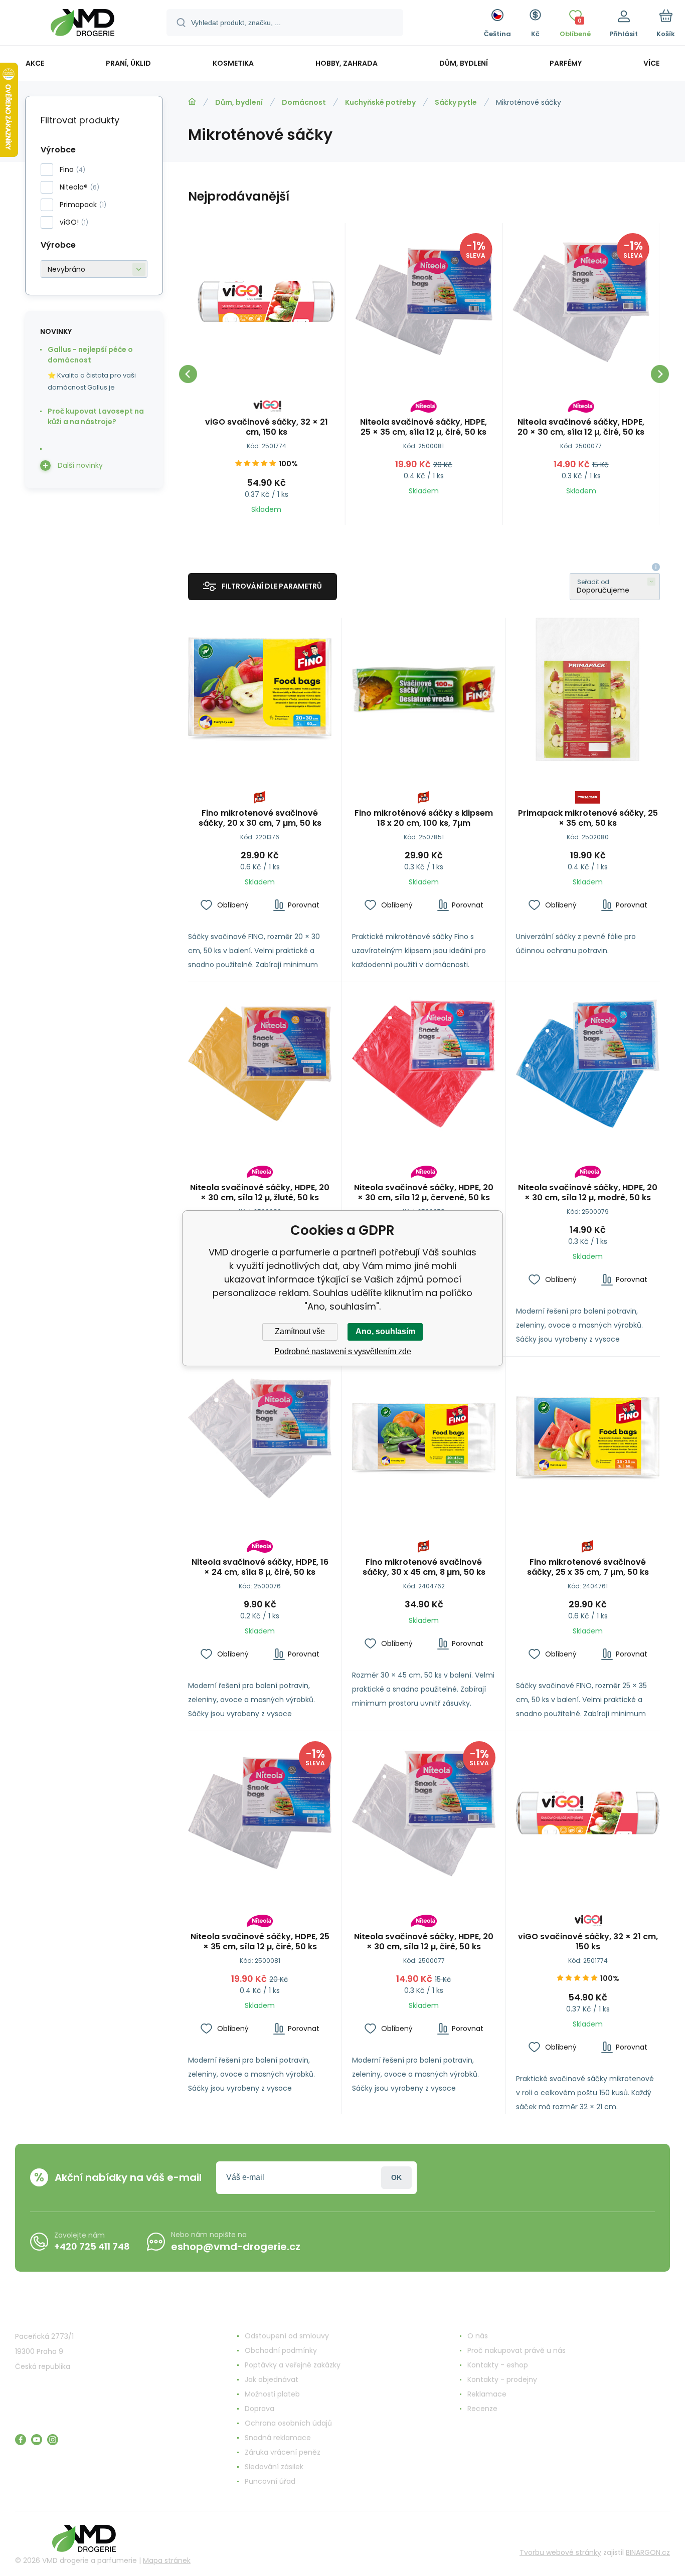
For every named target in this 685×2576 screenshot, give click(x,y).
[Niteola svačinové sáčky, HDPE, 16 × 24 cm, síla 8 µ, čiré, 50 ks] (260, 1438)
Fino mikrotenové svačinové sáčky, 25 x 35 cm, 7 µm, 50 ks (588, 1567)
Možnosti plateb (272, 2394)
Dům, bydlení (239, 102)
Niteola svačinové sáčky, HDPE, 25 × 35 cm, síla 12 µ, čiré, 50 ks (423, 427)
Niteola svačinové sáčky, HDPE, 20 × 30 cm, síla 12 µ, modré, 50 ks (588, 1193)
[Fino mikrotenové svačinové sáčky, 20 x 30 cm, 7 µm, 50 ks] (260, 689)
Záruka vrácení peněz (283, 2452)
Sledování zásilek (274, 2467)
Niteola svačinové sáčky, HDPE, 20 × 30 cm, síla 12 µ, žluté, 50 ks (260, 1193)
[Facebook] (21, 2440)
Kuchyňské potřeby (380, 102)
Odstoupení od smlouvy (287, 2336)
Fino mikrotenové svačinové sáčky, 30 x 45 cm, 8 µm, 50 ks (424, 1567)
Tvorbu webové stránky (560, 2552)
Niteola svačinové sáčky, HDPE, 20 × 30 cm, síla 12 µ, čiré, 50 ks (581, 427)
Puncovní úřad (270, 2481)
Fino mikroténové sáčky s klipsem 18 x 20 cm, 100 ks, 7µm (424, 818)
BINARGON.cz (648, 2552)
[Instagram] (53, 2440)
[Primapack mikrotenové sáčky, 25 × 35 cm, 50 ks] (588, 689)
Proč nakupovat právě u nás (517, 2350)
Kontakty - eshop (498, 2365)
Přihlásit (396, 2178)
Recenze (482, 2409)
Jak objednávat (272, 2379)
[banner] (82, 24)
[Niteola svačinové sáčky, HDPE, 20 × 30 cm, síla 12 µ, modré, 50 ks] (588, 1064)
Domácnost (304, 102)
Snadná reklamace (278, 2438)
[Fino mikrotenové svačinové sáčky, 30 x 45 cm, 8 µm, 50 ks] (424, 1438)
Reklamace (487, 2394)
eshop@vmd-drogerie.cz (236, 2247)
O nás (478, 2336)
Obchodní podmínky (281, 2350)
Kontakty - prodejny (502, 2379)
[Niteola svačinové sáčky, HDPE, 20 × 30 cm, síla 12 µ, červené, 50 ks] (424, 1064)
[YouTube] (37, 2440)
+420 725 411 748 (92, 2246)
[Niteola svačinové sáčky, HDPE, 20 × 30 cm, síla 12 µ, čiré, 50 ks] (581, 302)
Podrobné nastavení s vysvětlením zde (343, 1351)
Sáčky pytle (456, 102)
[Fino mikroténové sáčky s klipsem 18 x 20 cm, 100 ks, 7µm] (424, 689)
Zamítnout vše (300, 1331)
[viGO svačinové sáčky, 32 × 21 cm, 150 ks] (267, 302)
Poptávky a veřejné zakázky (293, 2365)
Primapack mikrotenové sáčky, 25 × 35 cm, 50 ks (588, 818)
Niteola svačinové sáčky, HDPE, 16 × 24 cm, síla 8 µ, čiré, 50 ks (260, 1567)
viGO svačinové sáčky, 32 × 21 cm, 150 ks (267, 427)
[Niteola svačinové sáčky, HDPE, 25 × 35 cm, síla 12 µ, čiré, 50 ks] (424, 302)
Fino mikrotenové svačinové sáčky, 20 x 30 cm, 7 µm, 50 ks (260, 818)
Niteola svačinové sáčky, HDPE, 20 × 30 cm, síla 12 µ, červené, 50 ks (424, 1193)
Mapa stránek (167, 2560)
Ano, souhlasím (385, 1331)
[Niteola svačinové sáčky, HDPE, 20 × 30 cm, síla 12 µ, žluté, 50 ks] (260, 1064)
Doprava (260, 2409)
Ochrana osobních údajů (288, 2423)
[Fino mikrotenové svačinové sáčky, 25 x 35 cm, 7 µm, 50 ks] (588, 1438)
